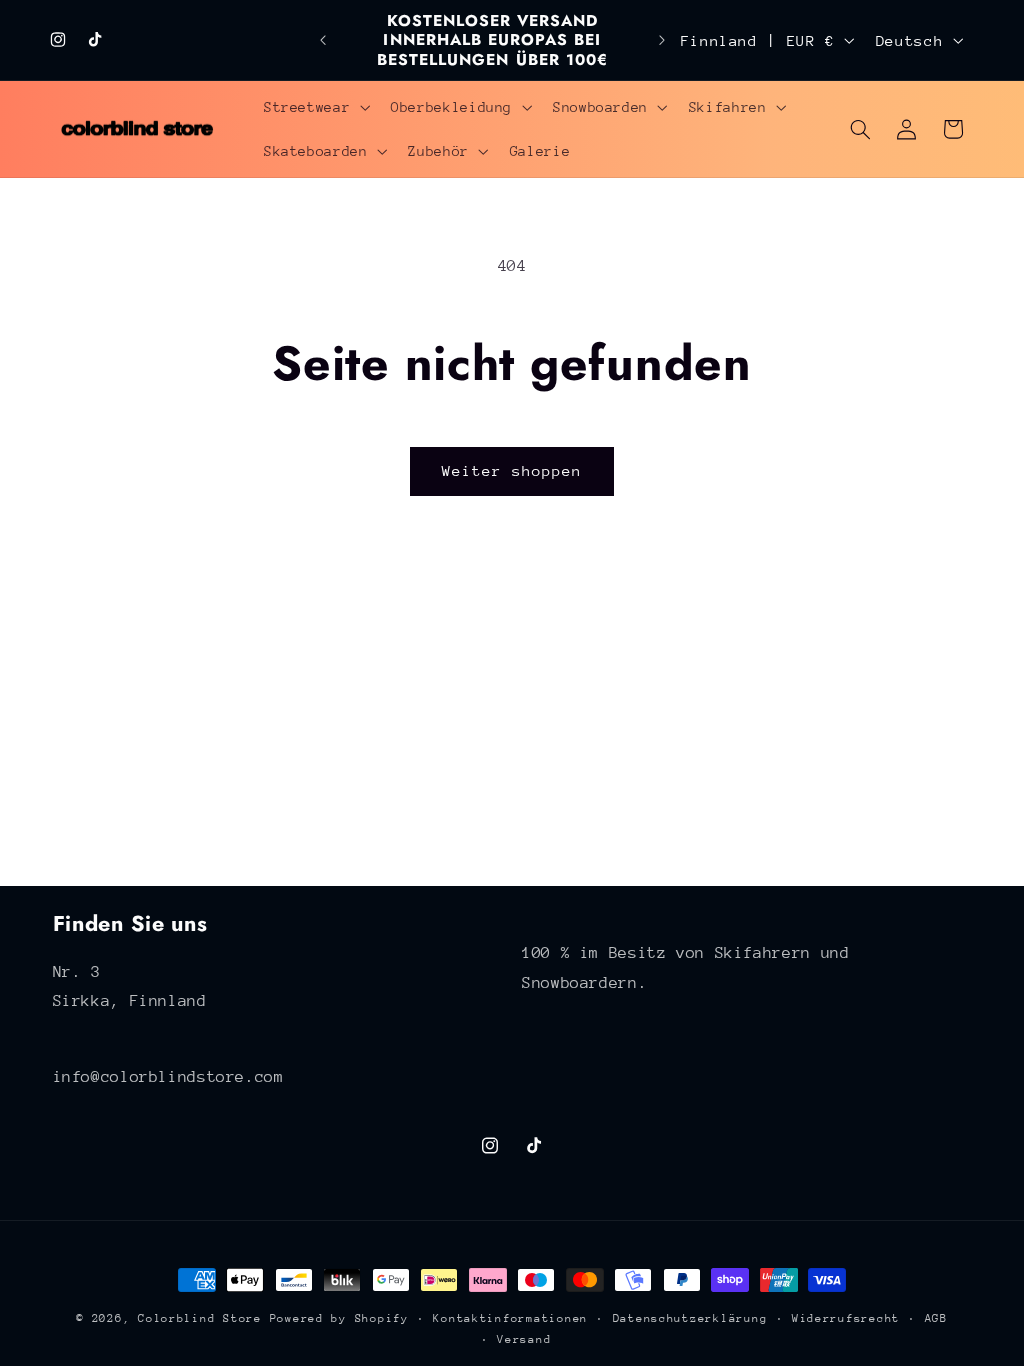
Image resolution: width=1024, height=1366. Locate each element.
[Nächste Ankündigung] (662, 40)
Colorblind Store (200, 1318)
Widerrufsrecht (846, 1318)
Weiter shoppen (512, 470)
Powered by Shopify (339, 1318)
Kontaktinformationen (510, 1318)
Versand (524, 1339)
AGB (936, 1318)
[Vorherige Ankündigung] (323, 40)
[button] (314, 107)
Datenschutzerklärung (690, 1318)
